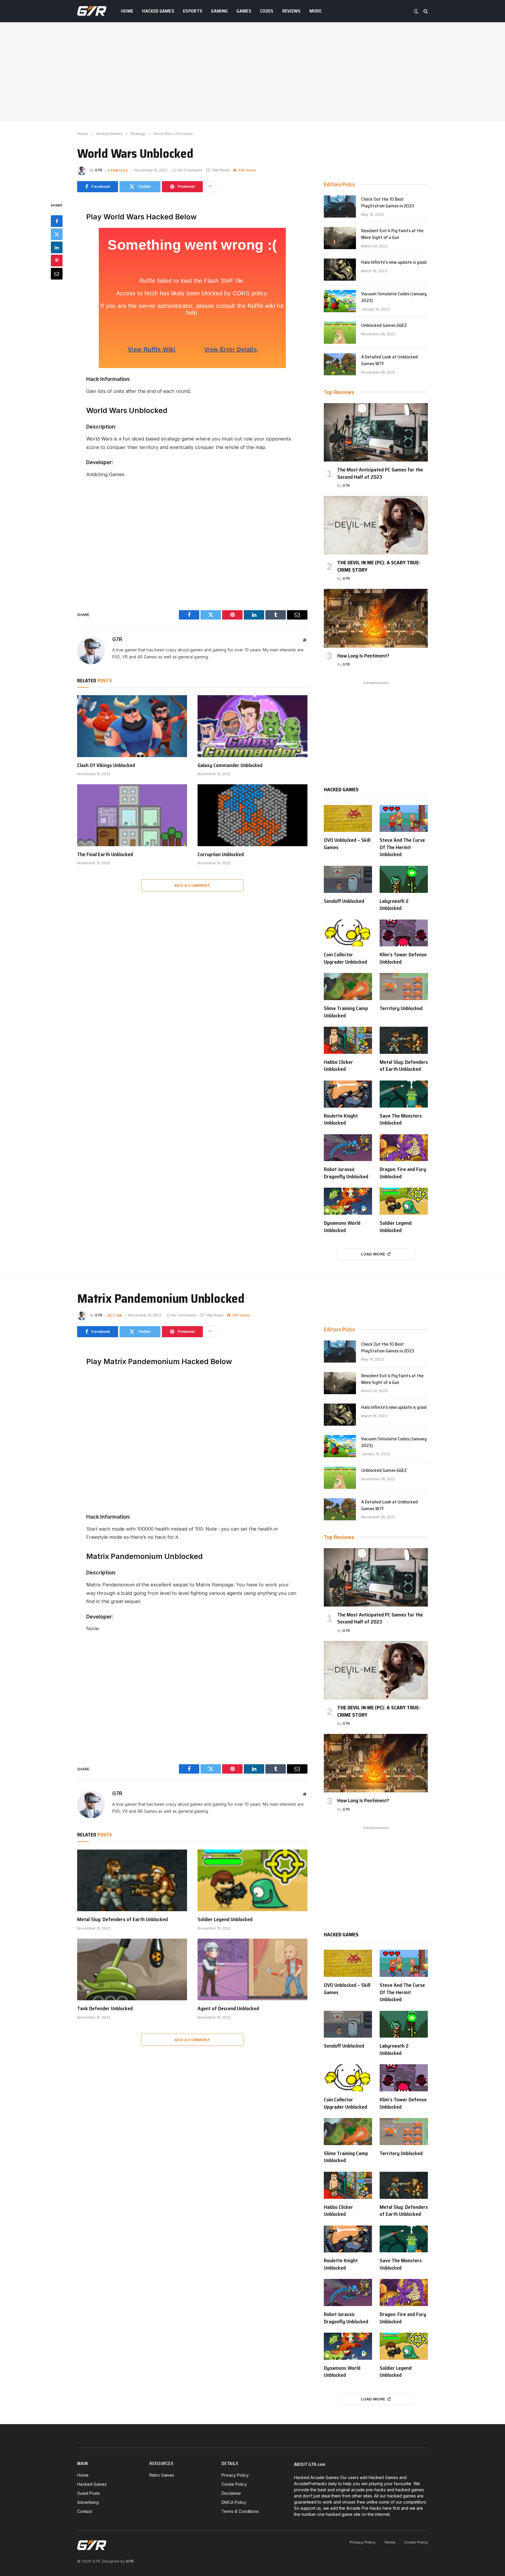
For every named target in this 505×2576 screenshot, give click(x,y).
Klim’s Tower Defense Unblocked (403, 958)
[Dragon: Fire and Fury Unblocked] (404, 1148)
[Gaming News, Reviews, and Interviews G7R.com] (92, 11)
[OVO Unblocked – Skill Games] (348, 819)
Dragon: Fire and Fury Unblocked (403, 1173)
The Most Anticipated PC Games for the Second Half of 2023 (380, 473)
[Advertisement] (252, 72)
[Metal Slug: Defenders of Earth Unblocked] (404, 1040)
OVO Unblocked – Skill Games (347, 844)
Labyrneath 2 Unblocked (394, 905)
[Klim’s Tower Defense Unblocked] (404, 933)
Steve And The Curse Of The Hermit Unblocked (402, 847)
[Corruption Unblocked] (252, 815)
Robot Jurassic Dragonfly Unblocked (346, 1173)
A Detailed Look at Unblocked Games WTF (390, 360)
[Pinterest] (57, 260)
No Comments (190, 170)
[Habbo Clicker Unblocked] (348, 1040)
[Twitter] (57, 234)
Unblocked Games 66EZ (384, 326)
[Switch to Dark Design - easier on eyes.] (416, 11)
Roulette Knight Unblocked (341, 1119)
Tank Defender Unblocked (105, 2008)
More (315, 11)
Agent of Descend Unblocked (228, 2008)
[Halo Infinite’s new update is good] (340, 270)
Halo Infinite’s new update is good (394, 262)
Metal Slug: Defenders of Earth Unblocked (404, 1066)
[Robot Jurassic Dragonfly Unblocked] (348, 1148)
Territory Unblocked (401, 1008)
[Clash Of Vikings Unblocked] (132, 726)
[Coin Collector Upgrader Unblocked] (348, 933)
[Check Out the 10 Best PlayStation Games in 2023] (340, 207)
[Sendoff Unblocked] (348, 879)
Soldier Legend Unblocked (396, 1227)
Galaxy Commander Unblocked (230, 765)
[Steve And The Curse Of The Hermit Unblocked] (404, 819)
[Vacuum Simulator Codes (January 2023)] (340, 301)
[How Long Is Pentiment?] (376, 618)
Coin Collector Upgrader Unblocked (345, 958)
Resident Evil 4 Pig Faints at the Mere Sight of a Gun (392, 234)
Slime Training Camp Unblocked (346, 1012)
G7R (99, 170)
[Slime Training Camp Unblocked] (348, 987)
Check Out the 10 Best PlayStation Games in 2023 (388, 203)
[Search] (425, 11)
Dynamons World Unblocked (342, 1227)
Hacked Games (158, 11)
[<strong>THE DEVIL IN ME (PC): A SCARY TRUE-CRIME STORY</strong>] (376, 525)
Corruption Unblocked (221, 854)
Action (115, 1315)
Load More (373, 1254)
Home (127, 11)
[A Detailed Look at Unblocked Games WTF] (340, 364)
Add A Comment (192, 885)
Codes (267, 11)
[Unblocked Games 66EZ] (340, 333)
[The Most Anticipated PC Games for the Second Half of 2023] (376, 432)
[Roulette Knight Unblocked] (348, 1094)
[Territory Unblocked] (404, 987)
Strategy (118, 170)
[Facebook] (57, 221)
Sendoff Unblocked (344, 901)
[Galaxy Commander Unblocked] (252, 726)
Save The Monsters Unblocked (401, 1119)
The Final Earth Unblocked (105, 854)
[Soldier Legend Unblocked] (404, 1201)
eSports (193, 11)
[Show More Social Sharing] (210, 187)
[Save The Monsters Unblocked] (404, 1094)
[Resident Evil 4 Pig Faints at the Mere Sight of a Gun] (340, 238)
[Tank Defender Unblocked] (132, 1970)
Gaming (219, 11)
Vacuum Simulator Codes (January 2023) (394, 297)
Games (244, 11)
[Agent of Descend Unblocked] (252, 1970)
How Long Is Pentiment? (363, 656)
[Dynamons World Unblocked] (348, 1201)
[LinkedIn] (57, 247)
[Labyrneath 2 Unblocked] (404, 879)
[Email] (57, 273)
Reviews (292, 11)
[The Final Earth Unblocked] (132, 815)
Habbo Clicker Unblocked (338, 1066)
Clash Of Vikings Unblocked (106, 765)
